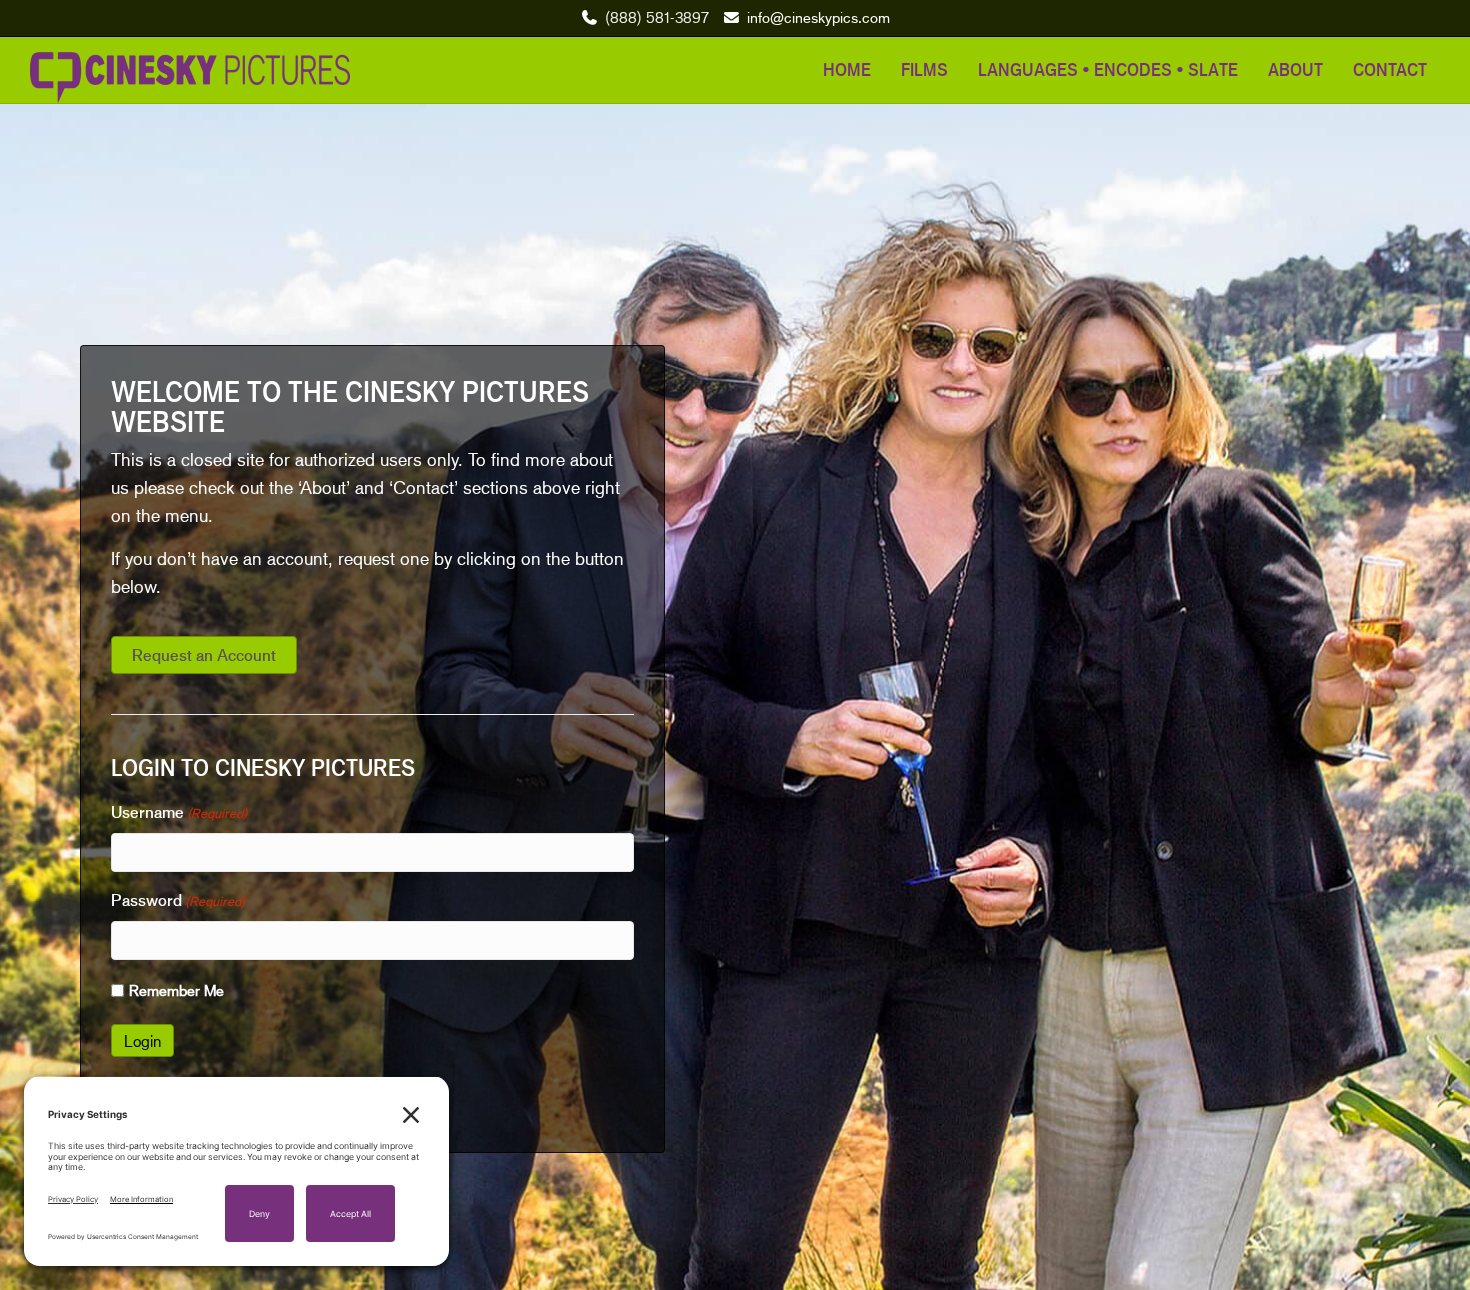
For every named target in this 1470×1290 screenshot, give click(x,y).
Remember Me (176, 990)
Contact (1390, 69)
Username (179, 812)
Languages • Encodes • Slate (1108, 69)
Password (178, 900)
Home (847, 69)
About (1295, 69)
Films (924, 69)
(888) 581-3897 (657, 17)
